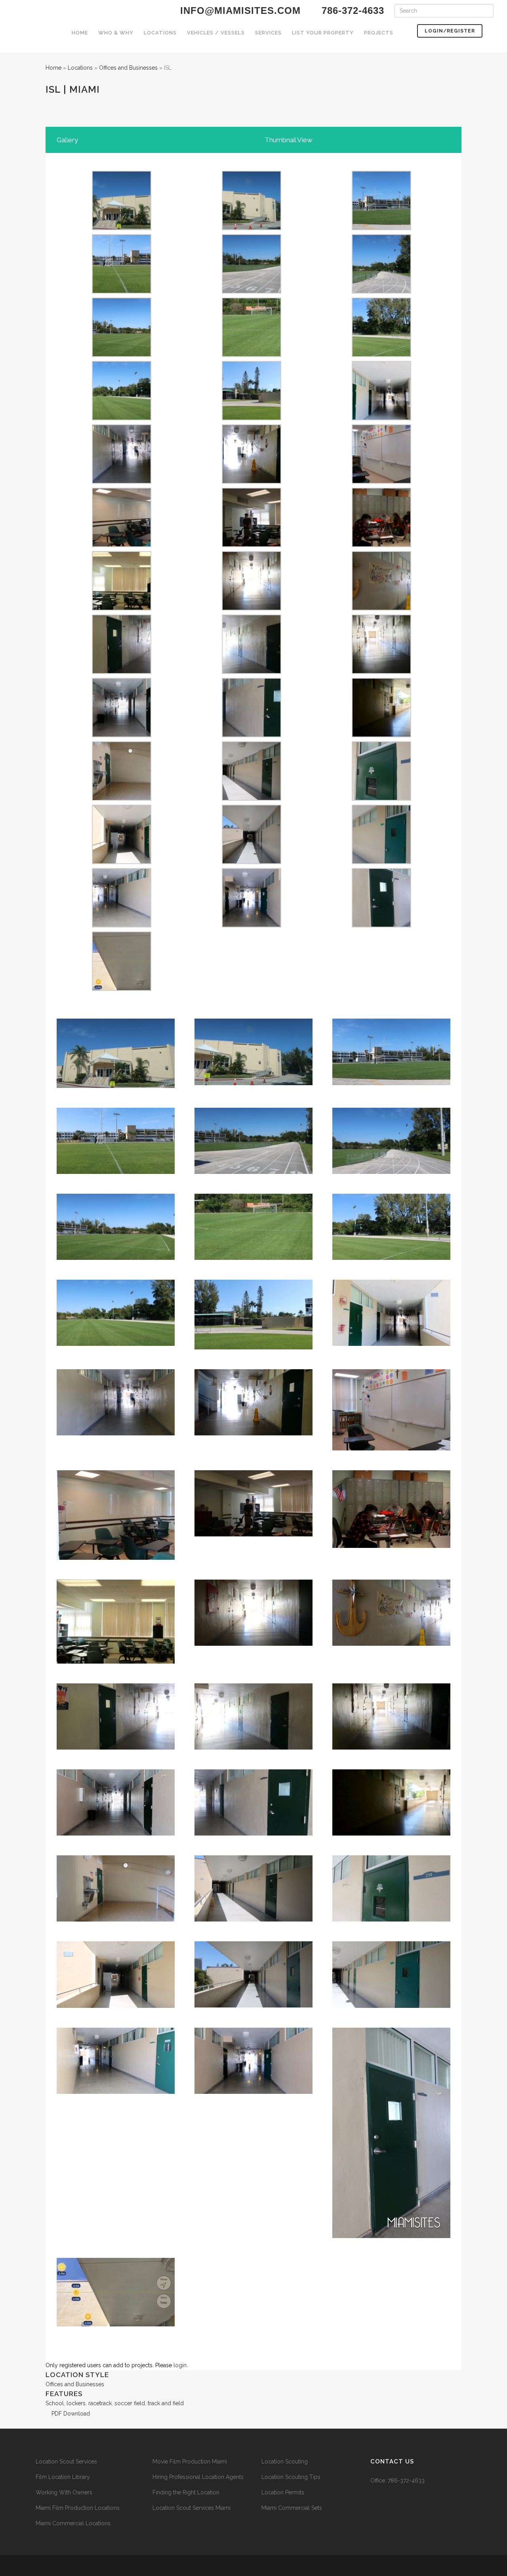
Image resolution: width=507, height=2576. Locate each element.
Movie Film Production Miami (190, 2462)
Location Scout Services (66, 2462)
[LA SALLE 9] (381, 327)
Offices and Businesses (128, 68)
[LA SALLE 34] (381, 580)
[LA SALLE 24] (252, 517)
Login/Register (450, 31)
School (55, 2403)
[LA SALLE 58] (122, 200)
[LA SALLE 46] (122, 517)
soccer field (130, 2403)
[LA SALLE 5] (381, 200)
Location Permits (283, 2492)
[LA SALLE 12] (252, 327)
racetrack (100, 2403)
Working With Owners (64, 2492)
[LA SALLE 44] (122, 771)
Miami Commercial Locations (73, 2523)
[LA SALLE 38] (252, 644)
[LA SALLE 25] (122, 580)
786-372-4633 (406, 2481)
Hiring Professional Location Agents (198, 2477)
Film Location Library (63, 2477)
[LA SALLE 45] (252, 771)
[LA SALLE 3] (381, 517)
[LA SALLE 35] (122, 644)
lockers (76, 2403)
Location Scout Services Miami (192, 2508)
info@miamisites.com (239, 10)
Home (53, 68)
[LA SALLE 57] (252, 200)
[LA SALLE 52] (252, 834)
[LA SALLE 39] (381, 644)
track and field (166, 2403)
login (180, 2365)
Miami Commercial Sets (292, 2508)
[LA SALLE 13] (381, 390)
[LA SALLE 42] (252, 707)
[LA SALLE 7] (122, 327)
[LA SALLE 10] (122, 390)
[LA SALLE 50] (122, 834)
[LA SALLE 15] (122, 454)
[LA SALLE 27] (252, 580)
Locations (80, 68)
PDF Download (70, 2414)
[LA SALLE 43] (381, 707)
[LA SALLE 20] (252, 454)
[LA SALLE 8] (122, 263)
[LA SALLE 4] (252, 263)
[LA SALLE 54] (122, 897)
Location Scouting (285, 2462)
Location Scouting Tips (291, 2477)
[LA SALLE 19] (381, 454)
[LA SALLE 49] (381, 771)
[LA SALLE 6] (381, 263)
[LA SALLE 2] (122, 961)
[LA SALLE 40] (122, 707)
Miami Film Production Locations (78, 2508)
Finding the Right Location (186, 2492)
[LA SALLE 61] (381, 897)
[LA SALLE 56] (252, 897)
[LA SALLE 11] (252, 390)
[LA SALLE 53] (381, 834)
